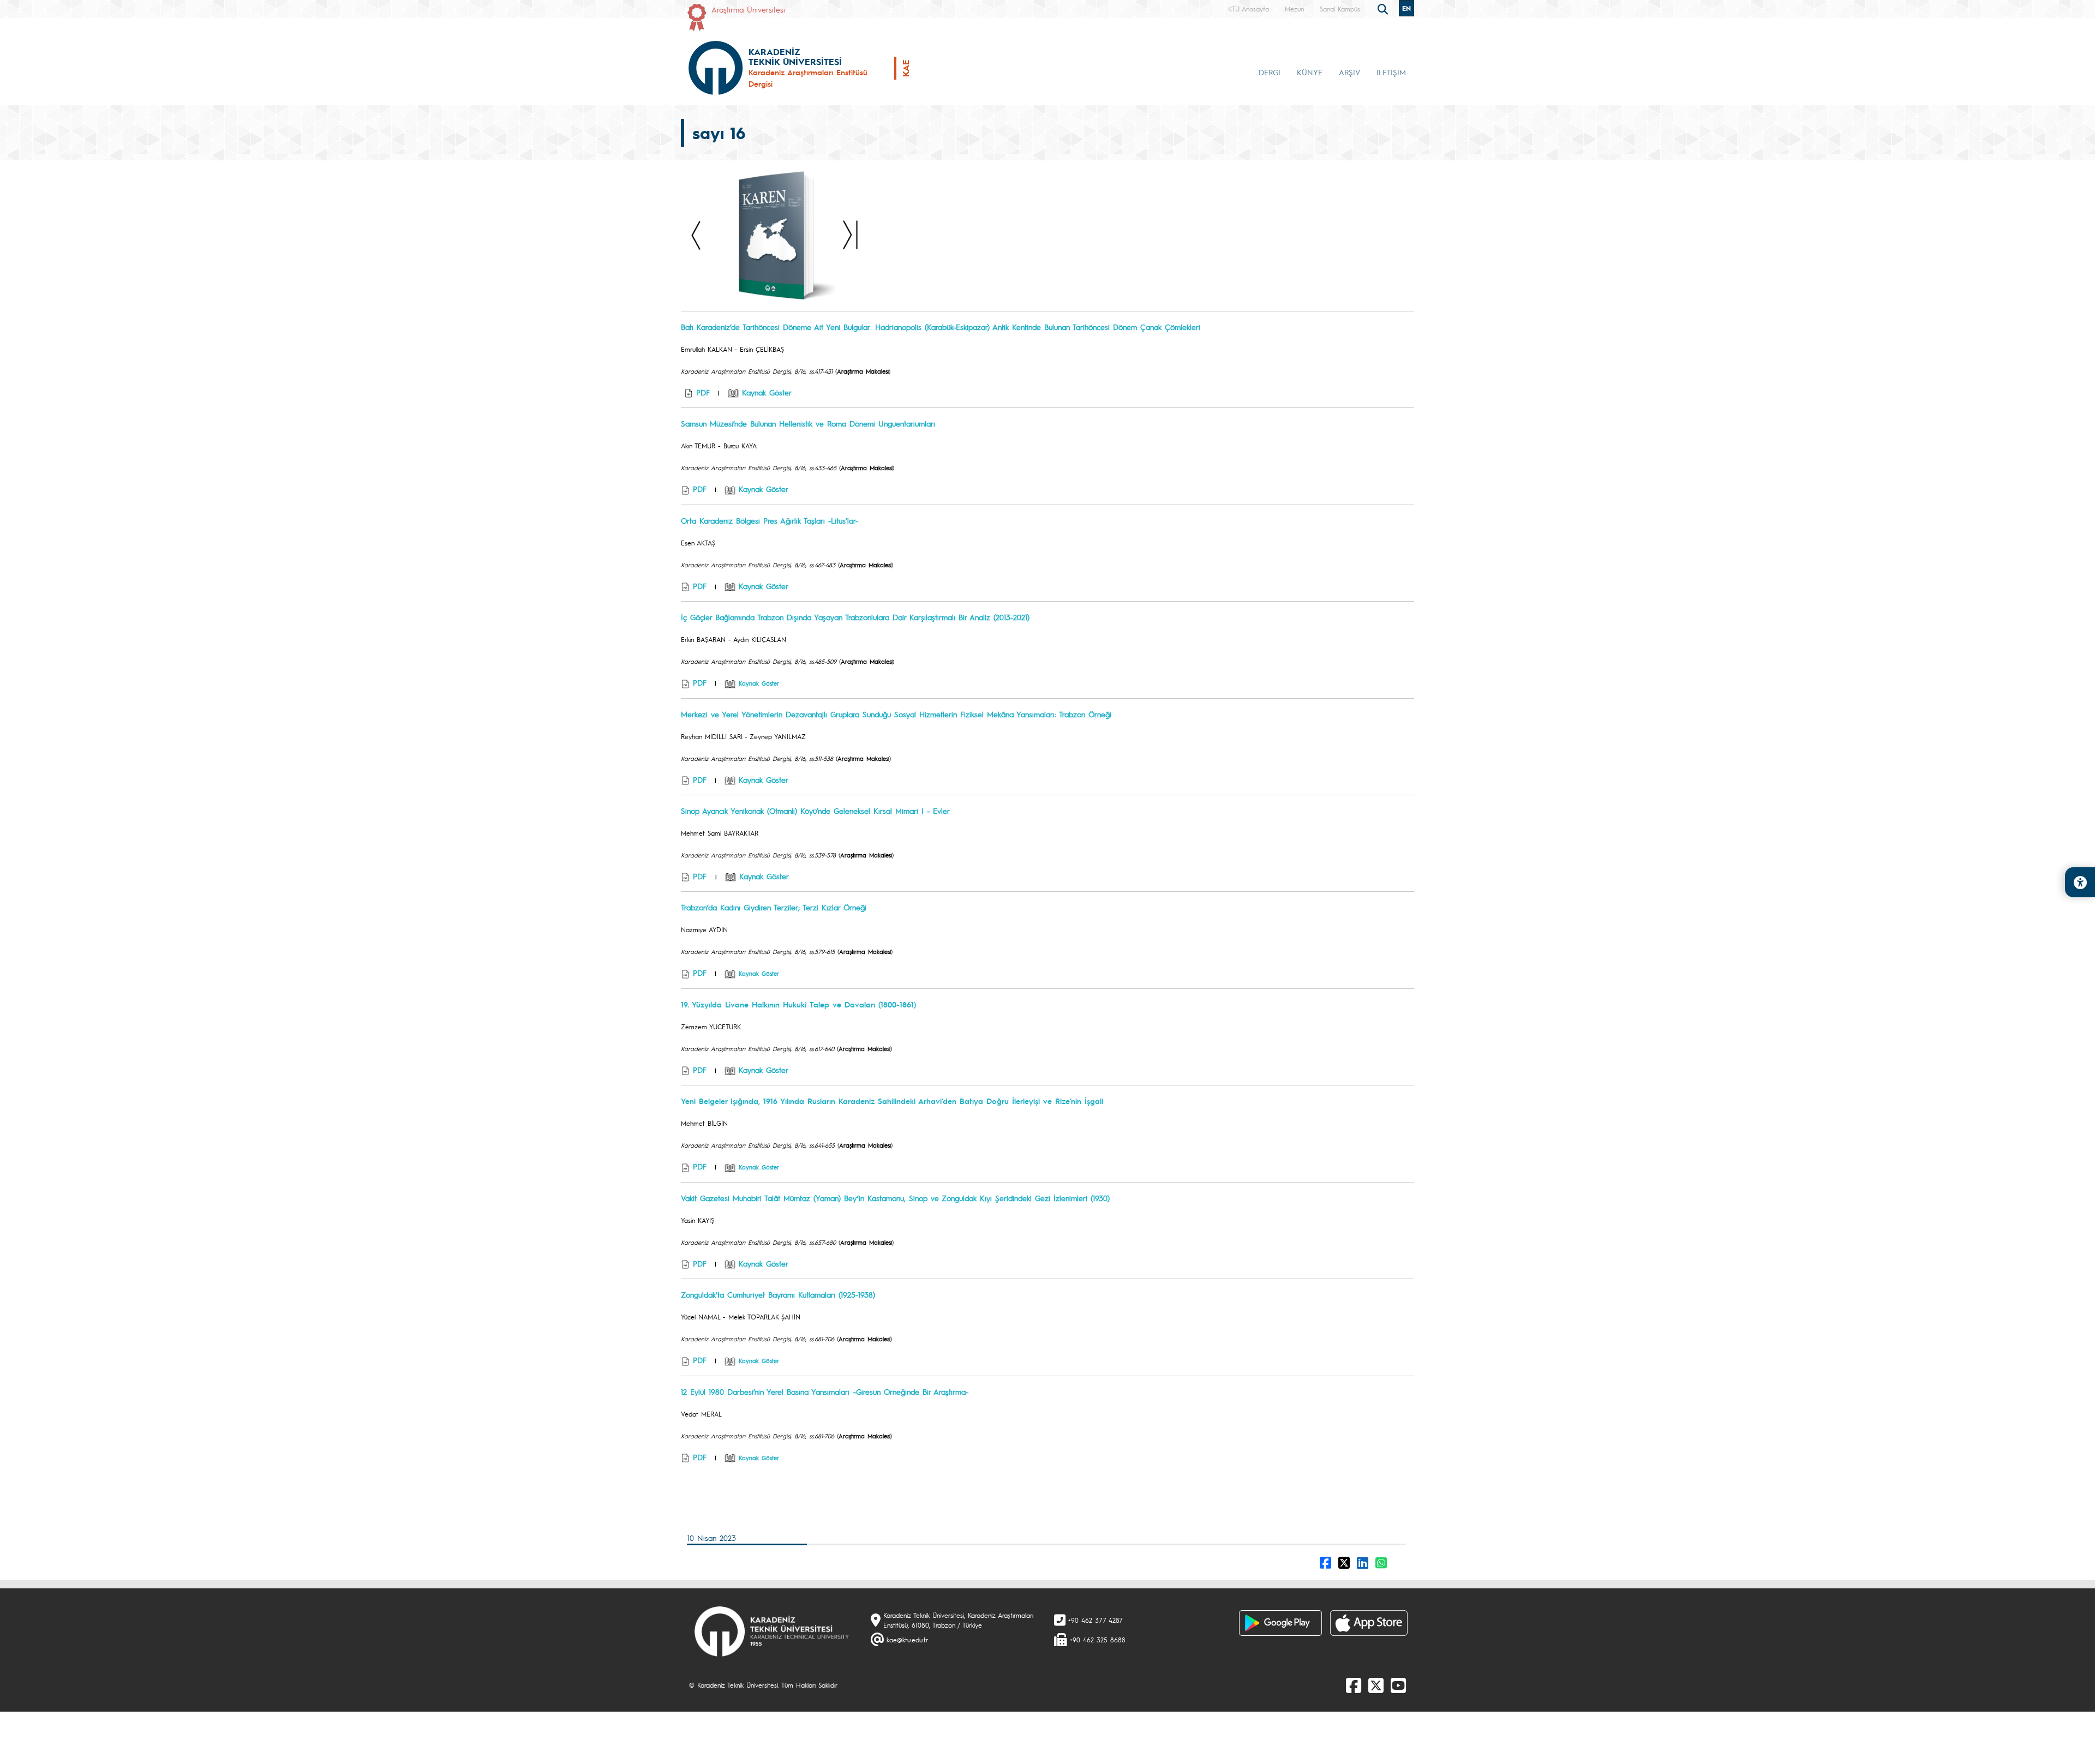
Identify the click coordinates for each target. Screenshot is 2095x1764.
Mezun (1294, 9)
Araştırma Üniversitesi (748, 9)
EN (1406, 8)
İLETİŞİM (1391, 72)
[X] (1376, 1685)
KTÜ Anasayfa (1249, 9)
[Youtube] (1398, 1685)
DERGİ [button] (1270, 72)
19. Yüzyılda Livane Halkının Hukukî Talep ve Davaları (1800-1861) (798, 1004)
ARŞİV (1349, 72)
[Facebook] (1354, 1685)
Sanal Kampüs (1340, 9)
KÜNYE (1310, 72)
